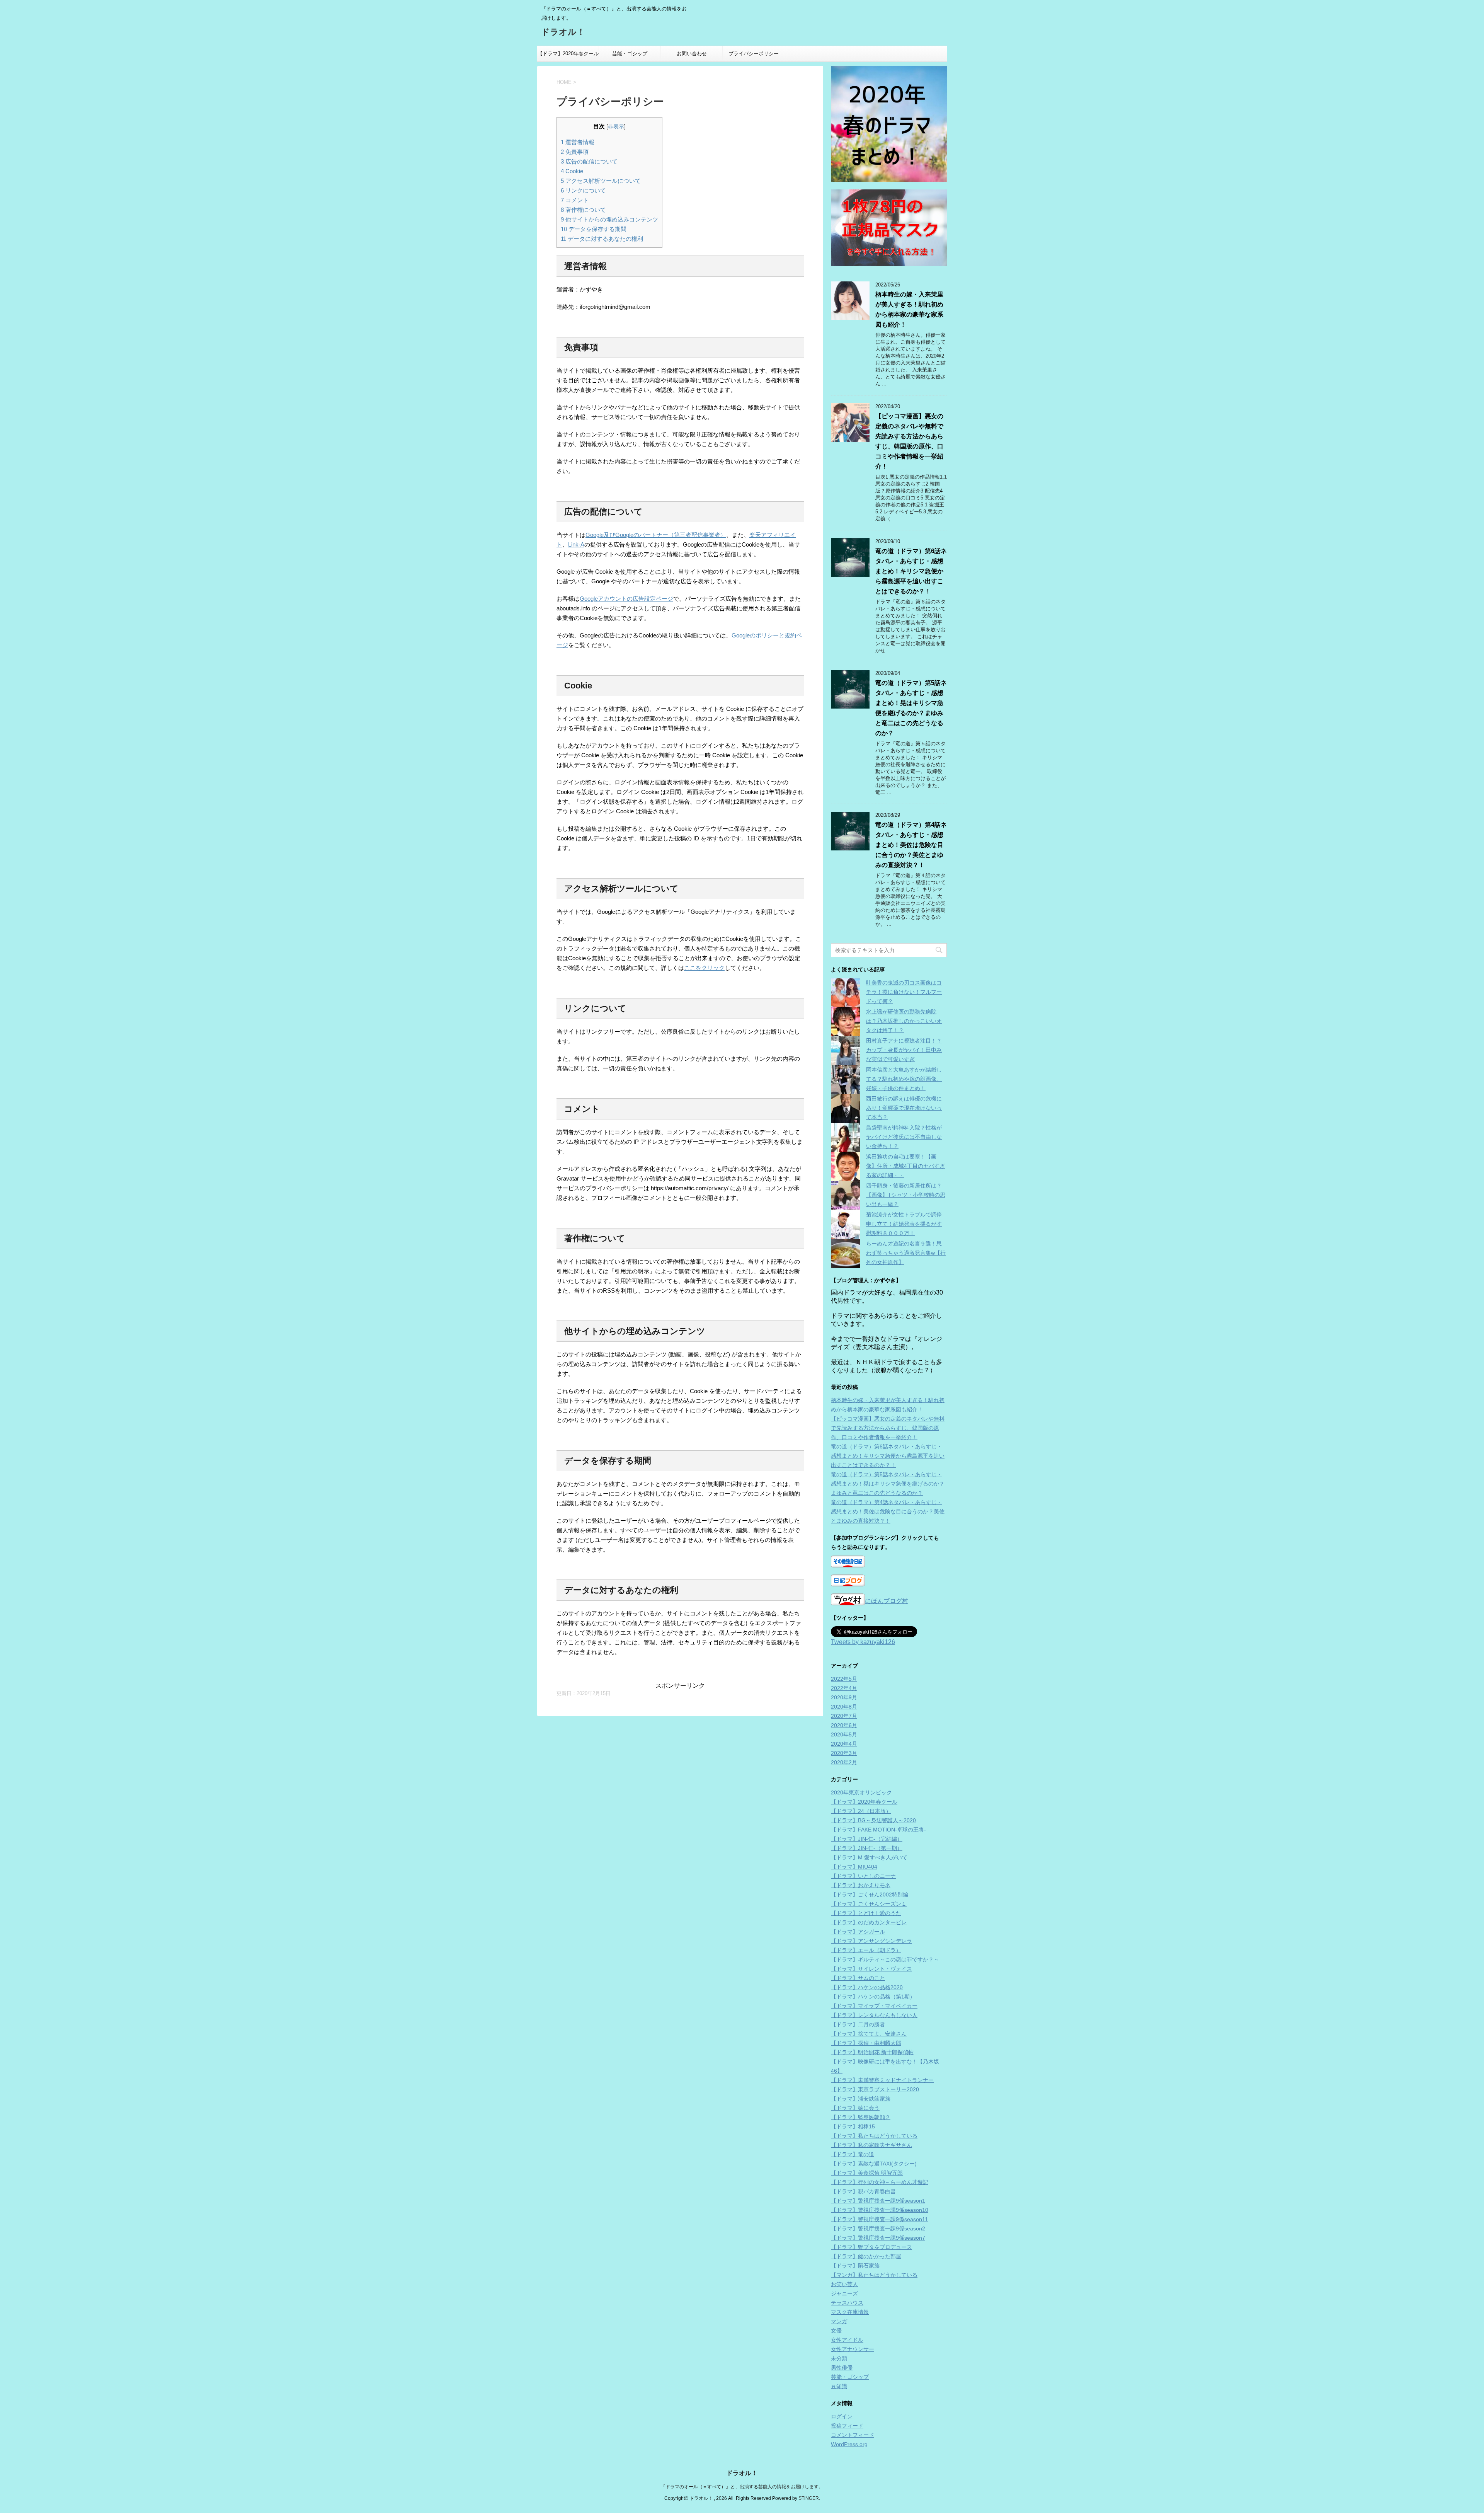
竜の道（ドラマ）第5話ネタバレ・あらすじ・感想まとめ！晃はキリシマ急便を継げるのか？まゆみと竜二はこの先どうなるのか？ (888, 1484)
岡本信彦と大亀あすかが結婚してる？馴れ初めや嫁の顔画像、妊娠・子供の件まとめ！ (904, 1079)
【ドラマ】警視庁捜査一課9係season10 (880, 2210)
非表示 (616, 127)
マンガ (839, 2321)
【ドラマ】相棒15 (853, 2126)
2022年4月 (844, 1688)
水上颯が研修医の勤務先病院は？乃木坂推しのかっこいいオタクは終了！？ (904, 1021)
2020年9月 (844, 1697)
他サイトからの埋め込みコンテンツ (609, 219)
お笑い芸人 (844, 2284)
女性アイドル (847, 2340)
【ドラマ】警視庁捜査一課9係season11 (879, 2219)
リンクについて (583, 190)
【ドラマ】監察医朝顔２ (861, 2117)
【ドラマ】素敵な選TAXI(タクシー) (874, 2164)
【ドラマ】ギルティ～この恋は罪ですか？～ (885, 1959)
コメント (575, 200)
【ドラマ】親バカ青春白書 (863, 2191)
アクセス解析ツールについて (601, 181)
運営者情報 (578, 142)
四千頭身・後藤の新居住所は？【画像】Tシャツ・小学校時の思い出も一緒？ (906, 1195)
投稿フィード (847, 2426)
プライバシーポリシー (754, 54)
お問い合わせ (692, 54)
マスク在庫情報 (850, 2312)
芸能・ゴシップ (630, 54)
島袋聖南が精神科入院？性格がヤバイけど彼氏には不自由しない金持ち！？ (904, 1137)
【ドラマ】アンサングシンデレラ (871, 1941)
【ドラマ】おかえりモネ (861, 1885)
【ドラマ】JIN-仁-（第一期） (867, 1848)
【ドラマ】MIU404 (854, 1867)
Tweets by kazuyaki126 (863, 1642)
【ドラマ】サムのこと (858, 1978)
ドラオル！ (563, 32)
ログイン (842, 2416)
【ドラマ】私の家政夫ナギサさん (871, 2145)
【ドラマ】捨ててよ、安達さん (869, 2034)
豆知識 (839, 2386)
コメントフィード (853, 2435)
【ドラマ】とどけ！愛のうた (866, 1913)
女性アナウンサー (853, 2349)
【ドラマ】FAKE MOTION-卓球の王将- (878, 1830)
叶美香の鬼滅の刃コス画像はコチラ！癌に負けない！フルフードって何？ (904, 992)
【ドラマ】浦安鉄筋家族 (861, 2099)
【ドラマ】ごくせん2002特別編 (870, 1895)
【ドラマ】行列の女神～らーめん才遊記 (880, 2182)
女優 (836, 2331)
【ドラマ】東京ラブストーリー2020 (875, 2089)
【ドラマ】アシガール (858, 1932)
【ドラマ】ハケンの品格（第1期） (873, 1997)
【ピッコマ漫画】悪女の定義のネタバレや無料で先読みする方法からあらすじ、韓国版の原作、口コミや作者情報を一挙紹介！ (888, 1428)
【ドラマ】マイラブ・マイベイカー (874, 2006)
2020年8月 (844, 1707)
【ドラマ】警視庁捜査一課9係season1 (878, 2201)
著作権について (583, 210)
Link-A (576, 544)
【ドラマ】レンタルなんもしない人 (874, 2015)
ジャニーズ (844, 2293)
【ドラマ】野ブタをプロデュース (871, 2247)
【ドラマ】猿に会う (855, 2108)
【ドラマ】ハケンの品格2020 (867, 1987)
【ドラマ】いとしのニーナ (863, 1876)
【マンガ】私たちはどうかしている (874, 2275)
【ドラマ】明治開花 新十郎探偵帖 (872, 2052)
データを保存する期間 (594, 229)
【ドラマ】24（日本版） (861, 1811)
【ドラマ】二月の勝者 (858, 2024)
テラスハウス (847, 2303)
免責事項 (575, 152)
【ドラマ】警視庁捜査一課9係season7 (878, 2238)
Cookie (572, 171)
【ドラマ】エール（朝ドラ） (866, 1950)
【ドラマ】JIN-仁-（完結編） (867, 1839)
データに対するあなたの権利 (602, 239)
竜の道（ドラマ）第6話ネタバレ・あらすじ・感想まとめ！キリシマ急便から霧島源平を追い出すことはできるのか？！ (911, 571)
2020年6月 (844, 1725)
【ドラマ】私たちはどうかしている (874, 2136)
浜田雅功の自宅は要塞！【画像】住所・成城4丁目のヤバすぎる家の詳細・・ (905, 1166)
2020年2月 (844, 1762)
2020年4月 (844, 1744)
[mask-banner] (889, 228)
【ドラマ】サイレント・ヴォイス (871, 1969)
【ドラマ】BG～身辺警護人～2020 (873, 1820)
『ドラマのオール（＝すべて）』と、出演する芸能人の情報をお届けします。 (742, 2487)
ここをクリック (704, 968)
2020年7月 (844, 1716)
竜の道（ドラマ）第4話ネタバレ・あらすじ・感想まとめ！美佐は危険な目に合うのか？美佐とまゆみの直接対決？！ (911, 845)
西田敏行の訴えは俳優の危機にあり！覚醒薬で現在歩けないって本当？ (904, 1108)
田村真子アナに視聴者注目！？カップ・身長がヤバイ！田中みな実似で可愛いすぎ (904, 1050)
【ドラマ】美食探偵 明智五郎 (867, 2173)
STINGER (809, 2498)
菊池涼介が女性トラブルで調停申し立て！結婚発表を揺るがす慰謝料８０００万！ (904, 1224)
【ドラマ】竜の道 (853, 2154)
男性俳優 (842, 2368)
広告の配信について (589, 161)
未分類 (839, 2358)
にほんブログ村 (887, 1601)
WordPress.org (849, 2444)
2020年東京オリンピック (861, 1792)
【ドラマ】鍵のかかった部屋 (866, 2256)
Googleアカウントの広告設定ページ (626, 599)
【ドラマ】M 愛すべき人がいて (869, 1857)
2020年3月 (844, 1753)
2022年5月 (844, 1679)
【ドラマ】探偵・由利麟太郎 (866, 2043)
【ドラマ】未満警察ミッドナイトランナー (882, 2080)
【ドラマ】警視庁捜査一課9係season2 (878, 2228)
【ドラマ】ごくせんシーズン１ (869, 1904)
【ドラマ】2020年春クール (568, 54)
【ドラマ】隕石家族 (855, 2266)
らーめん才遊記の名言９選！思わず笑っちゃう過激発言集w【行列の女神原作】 (906, 1253)
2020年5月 (844, 1734)
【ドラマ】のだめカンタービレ (869, 1922)
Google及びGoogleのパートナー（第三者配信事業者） (656, 535)
